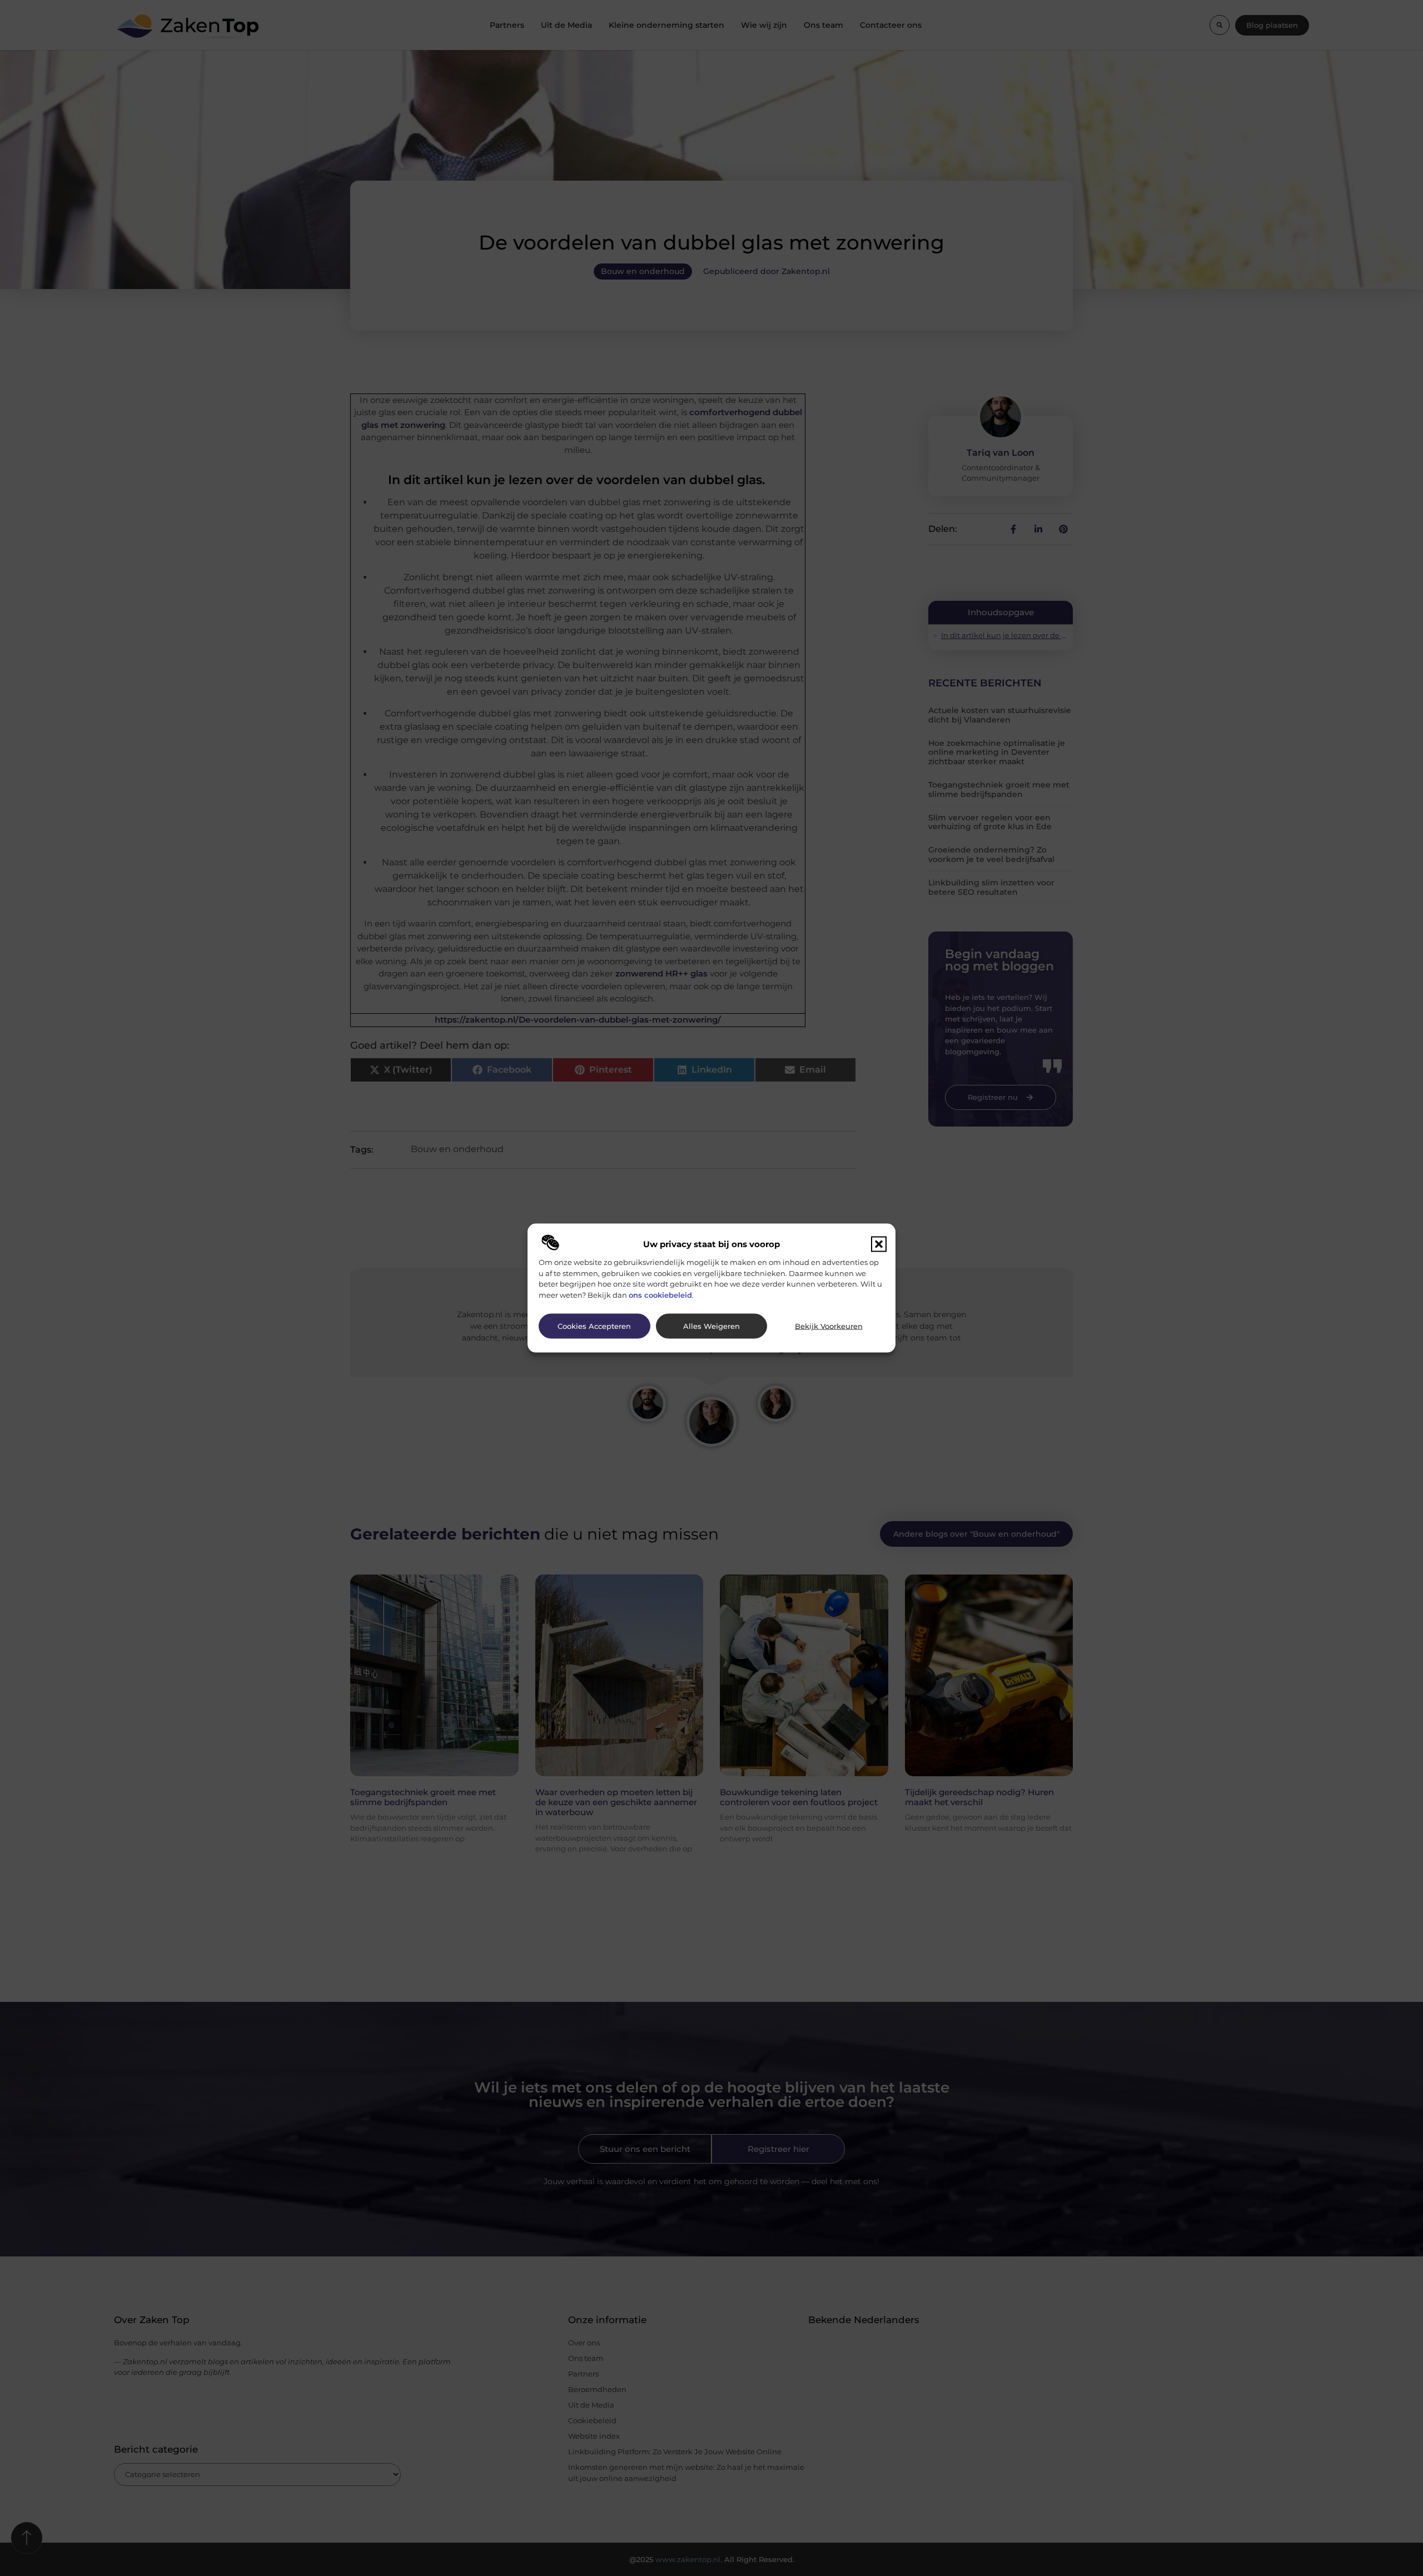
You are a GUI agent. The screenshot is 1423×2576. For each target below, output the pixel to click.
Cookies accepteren (594, 1326)
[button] (879, 1244)
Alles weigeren (711, 1326)
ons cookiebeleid (660, 1294)
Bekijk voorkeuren (829, 1326)
